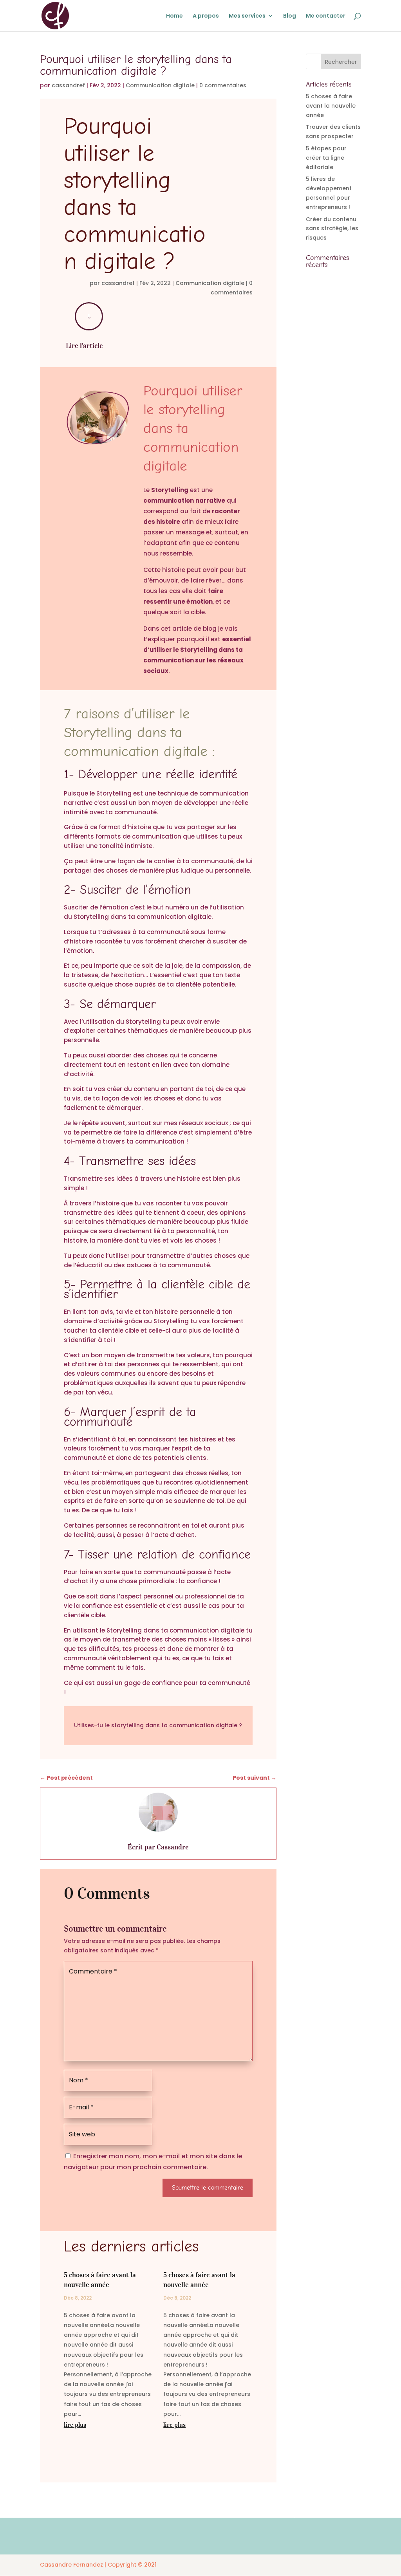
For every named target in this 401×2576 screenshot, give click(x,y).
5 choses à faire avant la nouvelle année (331, 106)
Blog (290, 16)
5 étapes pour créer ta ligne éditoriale (326, 158)
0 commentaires (223, 85)
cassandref (68, 85)
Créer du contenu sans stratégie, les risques (332, 229)
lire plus (75, 2424)
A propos (206, 16)
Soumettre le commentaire (208, 2188)
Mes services (247, 16)
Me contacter (326, 16)
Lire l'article (84, 346)
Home (174, 16)
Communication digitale (160, 85)
